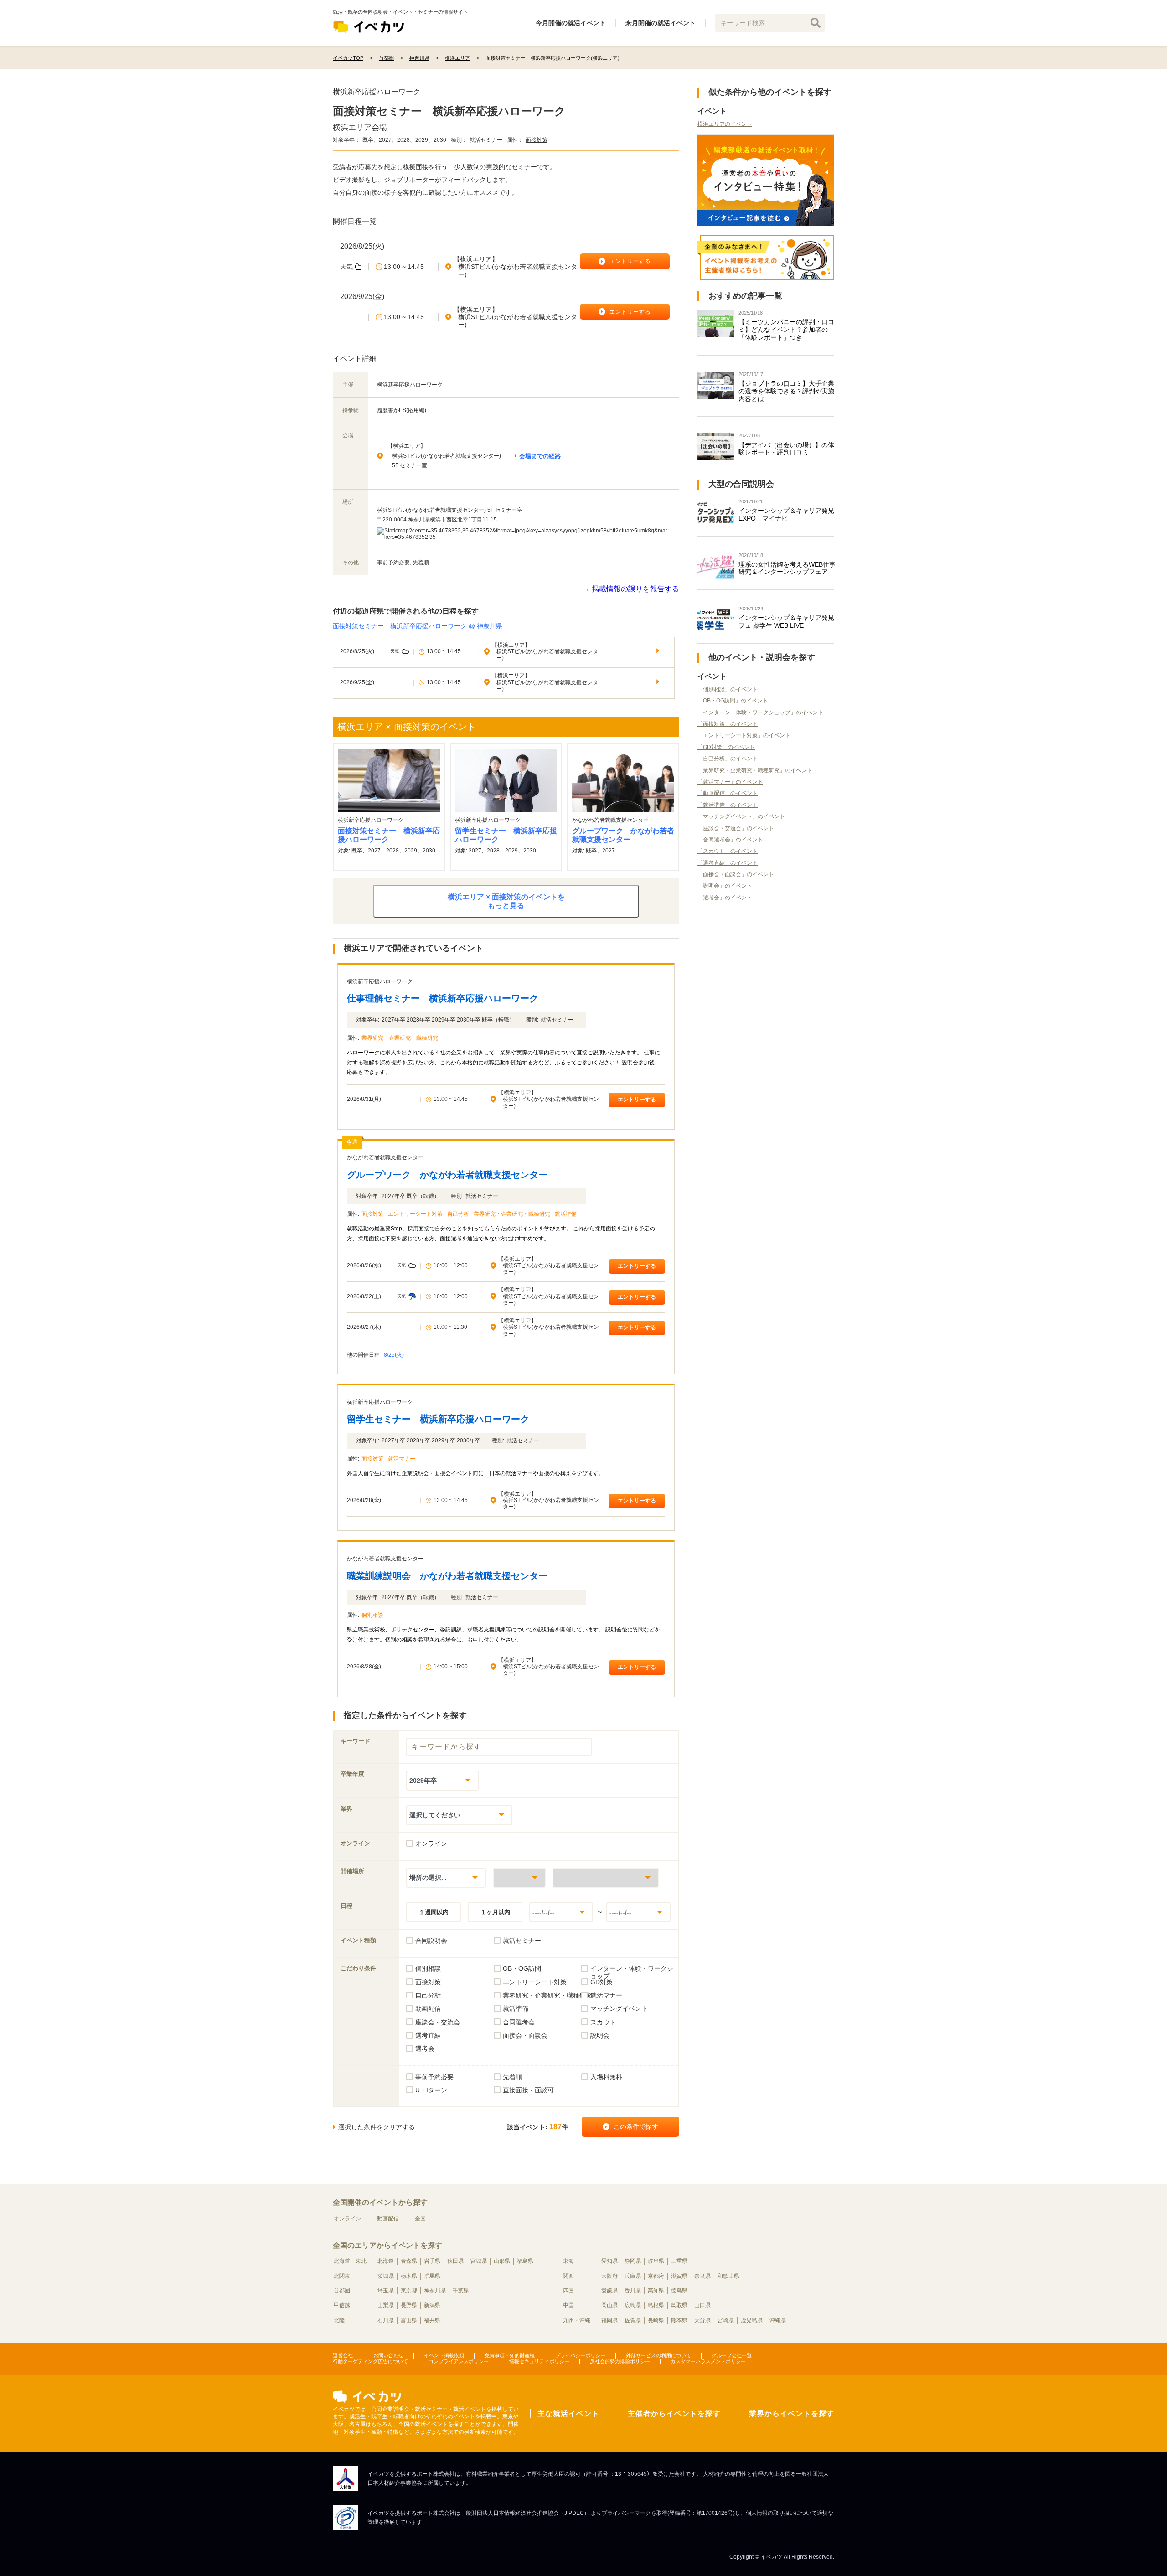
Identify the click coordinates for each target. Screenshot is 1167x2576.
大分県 (702, 2320)
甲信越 (342, 2305)
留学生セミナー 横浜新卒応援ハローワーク (506, 835)
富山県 (409, 2320)
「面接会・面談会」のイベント (736, 874)
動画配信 (388, 2219)
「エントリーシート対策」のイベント (744, 735)
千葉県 (461, 2291)
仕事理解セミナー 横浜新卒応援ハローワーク (443, 998)
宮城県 (479, 2261)
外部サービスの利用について (658, 2355)
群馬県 (432, 2276)
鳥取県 (679, 2305)
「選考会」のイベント (725, 898)
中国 (568, 2305)
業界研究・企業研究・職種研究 (400, 1038)
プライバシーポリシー (580, 2355)
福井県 (432, 2320)
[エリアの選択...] (606, 1877)
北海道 (386, 2261)
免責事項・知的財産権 (510, 2355)
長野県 (409, 2305)
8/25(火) (394, 1355)
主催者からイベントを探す (674, 2413)
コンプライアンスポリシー (459, 2361)
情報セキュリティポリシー (539, 2361)
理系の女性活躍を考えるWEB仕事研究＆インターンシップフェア (787, 568)
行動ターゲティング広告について (370, 2361)
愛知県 (609, 2261)
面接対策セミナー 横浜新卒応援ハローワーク (389, 835)
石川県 (386, 2320)
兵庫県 (633, 2276)
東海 (568, 2261)
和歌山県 (728, 2276)
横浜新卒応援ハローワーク (377, 92)
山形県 (502, 2261)
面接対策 (537, 140)
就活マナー (402, 1459)
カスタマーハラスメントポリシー (708, 2361)
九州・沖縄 (577, 2320)
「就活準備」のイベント (728, 805)
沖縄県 (778, 2320)
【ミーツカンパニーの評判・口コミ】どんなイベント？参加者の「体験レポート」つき (786, 330)
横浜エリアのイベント (725, 124)
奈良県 (702, 2276)
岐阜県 (656, 2261)
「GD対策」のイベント (726, 747)
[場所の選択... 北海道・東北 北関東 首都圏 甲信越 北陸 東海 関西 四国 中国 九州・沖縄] (446, 1877)
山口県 (702, 2305)
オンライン (347, 2219)
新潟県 (432, 2305)
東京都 (409, 2291)
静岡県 (633, 2261)
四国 (568, 2291)
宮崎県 (726, 2320)
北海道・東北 (350, 2261)
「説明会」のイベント (725, 886)
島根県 (656, 2305)
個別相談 (372, 1615)
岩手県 (432, 2261)
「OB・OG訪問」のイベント (733, 701)
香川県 (633, 2291)
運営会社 (343, 2355)
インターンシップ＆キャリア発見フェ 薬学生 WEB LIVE (786, 622)
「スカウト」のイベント (728, 851)
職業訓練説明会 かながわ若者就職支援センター (447, 1576)
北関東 (342, 2276)
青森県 (409, 2261)
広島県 (633, 2305)
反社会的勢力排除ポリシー (620, 2361)
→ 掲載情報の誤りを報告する (631, 589)
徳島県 (679, 2291)
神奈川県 (435, 2291)
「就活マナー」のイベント (730, 782)
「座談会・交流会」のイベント (736, 828)
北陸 (339, 2320)
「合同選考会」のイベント (730, 840)
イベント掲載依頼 (444, 2355)
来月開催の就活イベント (661, 23)
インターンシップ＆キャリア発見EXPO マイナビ (786, 514)
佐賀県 (633, 2320)
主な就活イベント (568, 2413)
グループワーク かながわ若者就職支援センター (623, 835)
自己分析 (458, 1214)
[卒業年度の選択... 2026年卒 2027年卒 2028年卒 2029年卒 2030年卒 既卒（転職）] (442, 1780)
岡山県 (609, 2305)
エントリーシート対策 (415, 1214)
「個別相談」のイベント (728, 689)
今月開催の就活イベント (571, 23)
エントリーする (637, 1100)
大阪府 (609, 2276)
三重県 (679, 2261)
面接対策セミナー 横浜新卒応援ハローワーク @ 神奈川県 (418, 626)
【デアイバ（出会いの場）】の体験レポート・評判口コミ (786, 449)
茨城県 (386, 2276)
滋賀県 (679, 2276)
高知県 (656, 2291)
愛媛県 (609, 2291)
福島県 (525, 2261)
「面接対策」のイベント (728, 724)
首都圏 (342, 2291)
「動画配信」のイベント (728, 793)
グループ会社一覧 (732, 2355)
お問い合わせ (388, 2355)
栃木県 (409, 2276)
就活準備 (566, 1214)
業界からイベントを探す (792, 2413)
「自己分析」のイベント (728, 759)
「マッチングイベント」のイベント (741, 816)
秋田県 (455, 2261)
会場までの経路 (540, 456)
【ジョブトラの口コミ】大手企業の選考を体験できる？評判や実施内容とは (786, 391)
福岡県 (609, 2320)
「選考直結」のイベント (728, 863)
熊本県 (679, 2320)
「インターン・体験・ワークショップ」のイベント (760, 712)
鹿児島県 (752, 2320)
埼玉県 (386, 2291)
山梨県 (386, 2305)
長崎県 (656, 2320)
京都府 (656, 2276)
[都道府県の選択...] (519, 1877)
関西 (568, 2276)
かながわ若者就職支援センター (385, 1157)
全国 (420, 2219)
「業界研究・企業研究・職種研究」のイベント (755, 770)
